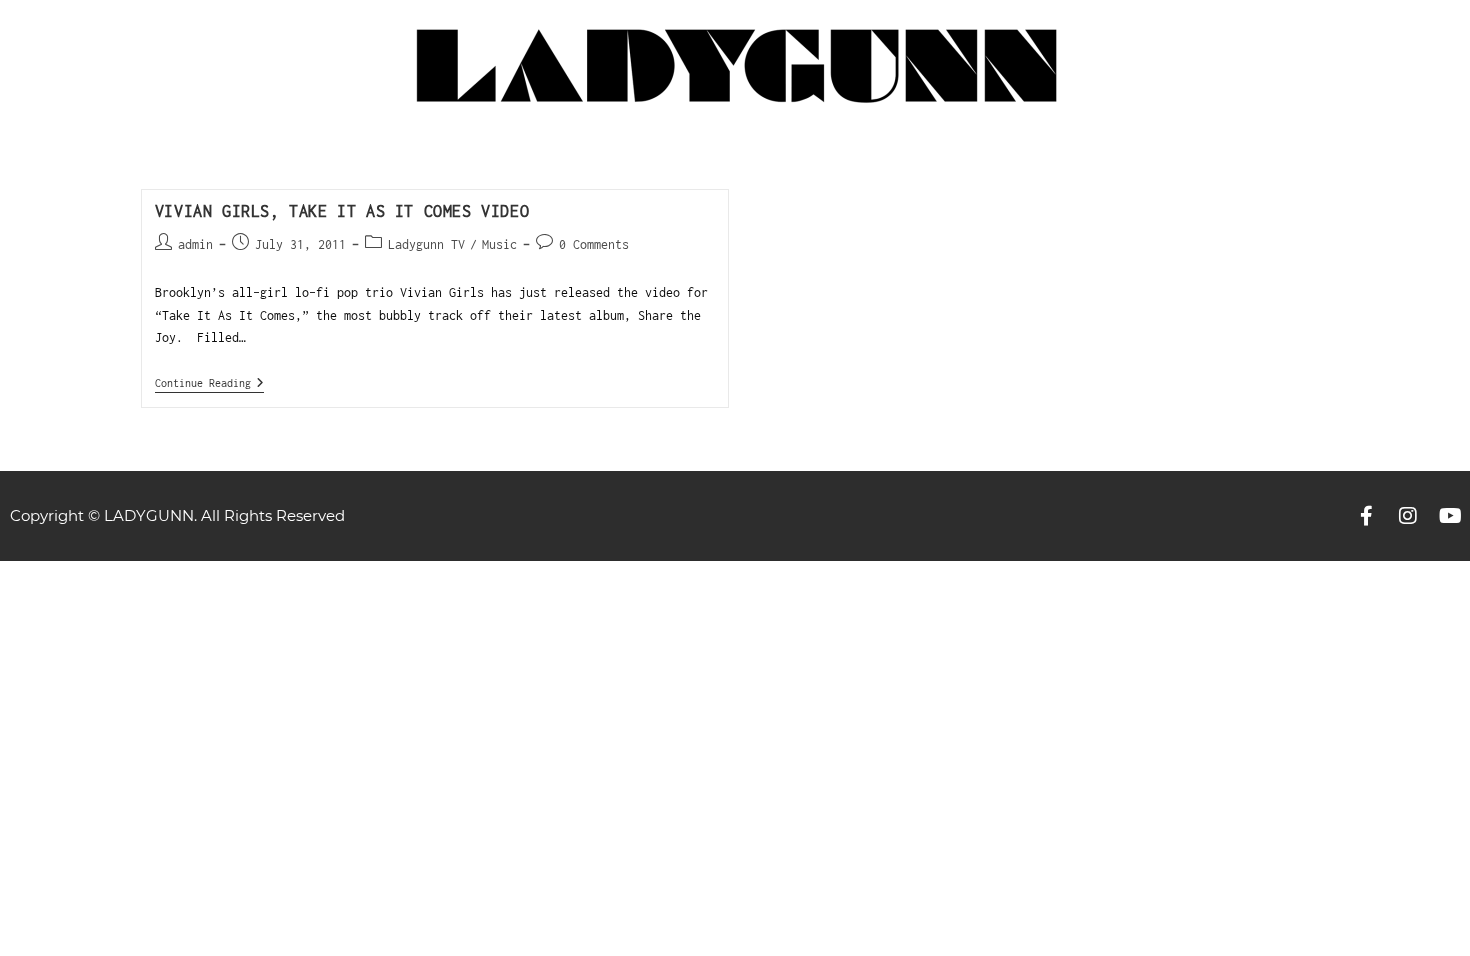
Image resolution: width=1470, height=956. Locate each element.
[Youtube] (1450, 516)
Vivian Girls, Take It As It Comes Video (342, 211)
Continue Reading (209, 382)
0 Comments (594, 244)
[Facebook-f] (1366, 516)
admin (195, 244)
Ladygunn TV (426, 244)
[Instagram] (1408, 516)
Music (499, 244)
